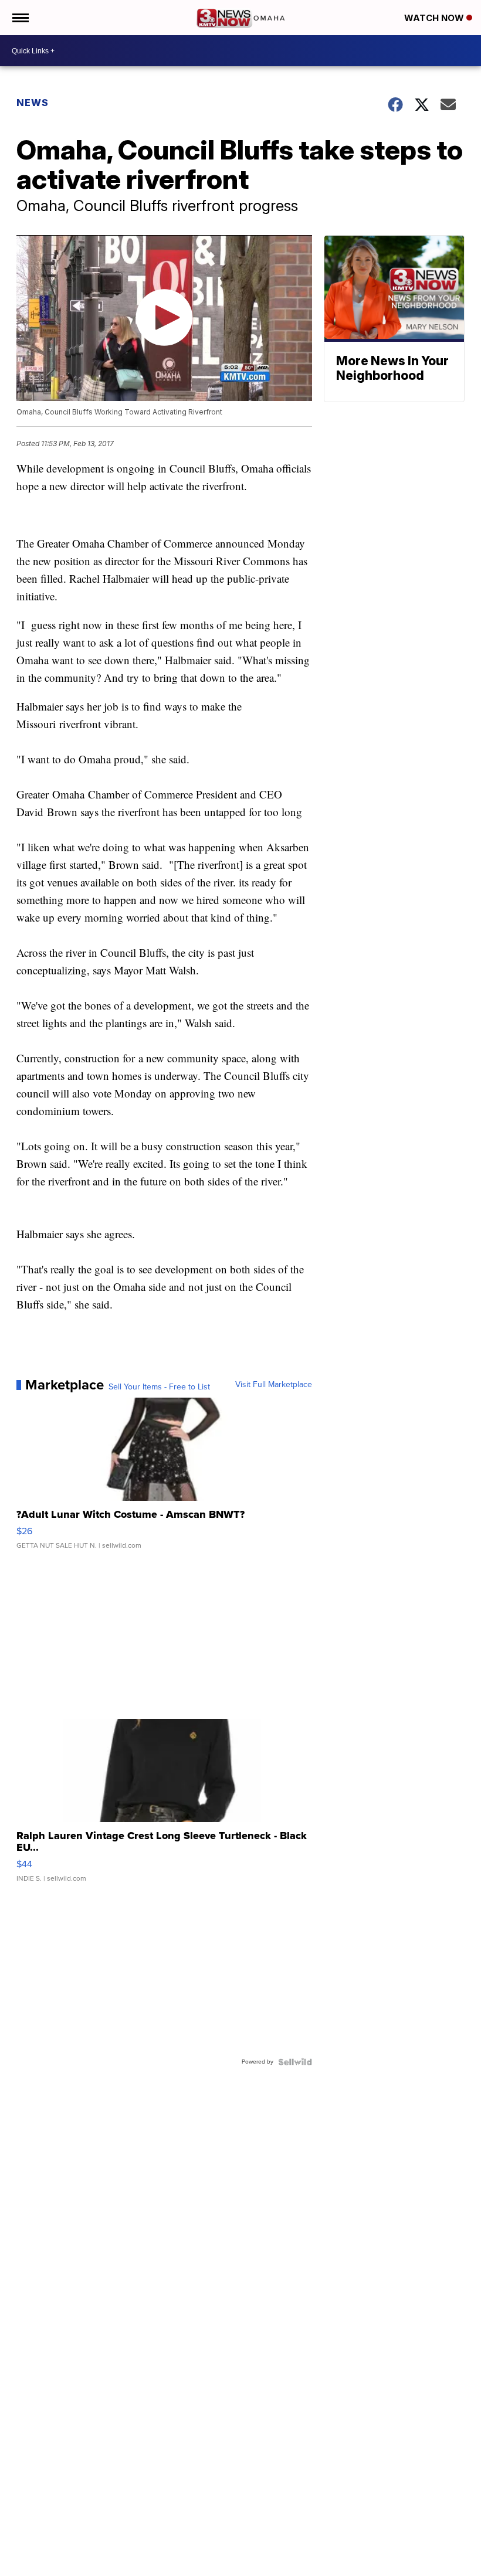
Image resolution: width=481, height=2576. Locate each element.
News (33, 103)
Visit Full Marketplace (274, 1385)
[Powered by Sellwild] (295, 2062)
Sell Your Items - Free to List (159, 1387)
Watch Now (435, 18)
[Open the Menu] (20, 18)
